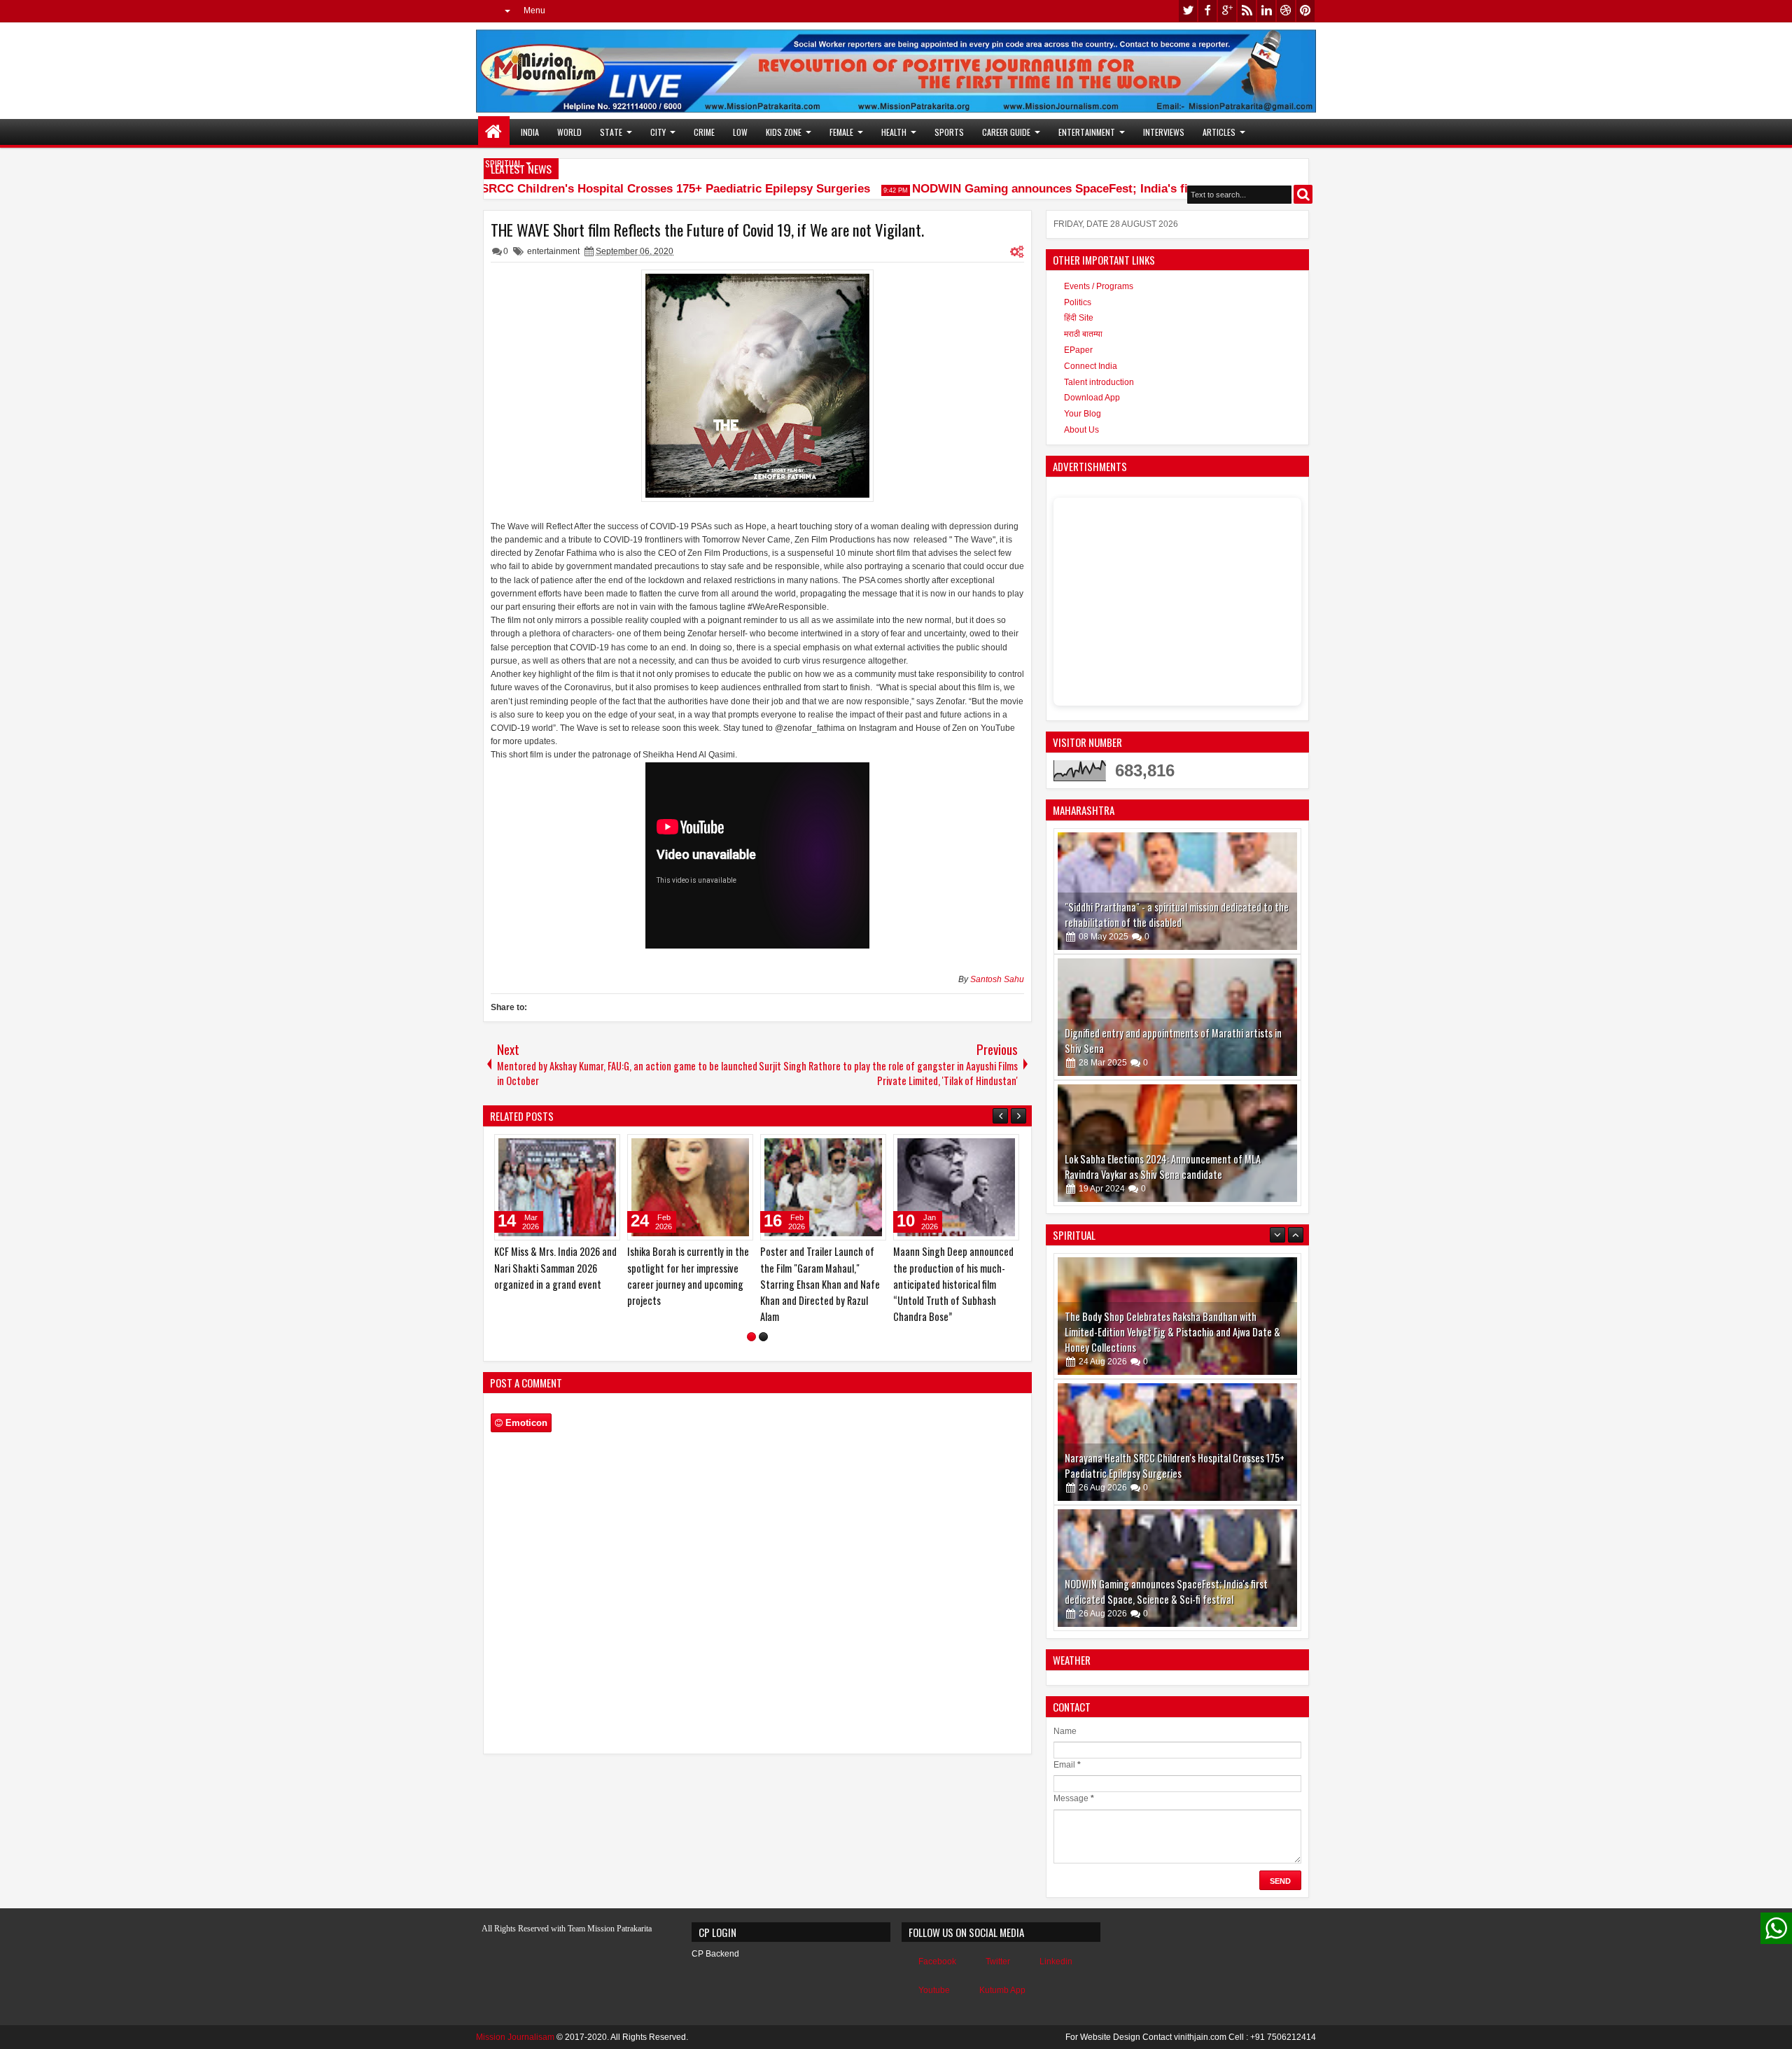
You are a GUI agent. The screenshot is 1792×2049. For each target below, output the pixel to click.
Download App (1092, 398)
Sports (949, 132)
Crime (704, 132)
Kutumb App (1002, 1990)
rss (1247, 11)
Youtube (934, 1990)
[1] (751, 1330)
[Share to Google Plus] (517, 1148)
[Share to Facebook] (619, 1148)
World (569, 132)
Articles (1219, 132)
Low (740, 132)
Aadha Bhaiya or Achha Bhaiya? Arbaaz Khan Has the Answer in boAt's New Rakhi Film (1169, 1592)
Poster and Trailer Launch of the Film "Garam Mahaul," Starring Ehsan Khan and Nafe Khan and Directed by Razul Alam (599, 1284)
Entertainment (1087, 132)
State (611, 132)
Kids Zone (784, 132)
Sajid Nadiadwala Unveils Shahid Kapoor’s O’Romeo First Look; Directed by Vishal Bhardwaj (868, 1267)
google (1227, 11)
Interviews (1164, 132)
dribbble (1286, 11)
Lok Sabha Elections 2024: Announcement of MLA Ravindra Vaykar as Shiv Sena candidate (1163, 1167)
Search (1303, 194)
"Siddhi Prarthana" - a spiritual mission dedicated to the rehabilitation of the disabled (1177, 915)
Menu (534, 11)
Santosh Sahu (997, 979)
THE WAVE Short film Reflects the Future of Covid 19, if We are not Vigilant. (707, 230)
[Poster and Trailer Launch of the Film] (602, 1187)
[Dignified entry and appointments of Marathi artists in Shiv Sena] (1177, 1017)
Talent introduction (1099, 382)
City (658, 132)
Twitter (998, 1961)
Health (894, 132)
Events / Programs (1099, 286)
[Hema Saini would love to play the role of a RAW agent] (1001, 1187)
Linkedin (1056, 1961)
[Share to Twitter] (501, 1148)
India (530, 132)
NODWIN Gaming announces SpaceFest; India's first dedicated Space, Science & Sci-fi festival (1144, 189)
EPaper (1078, 350)
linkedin (1266, 11)
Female (841, 132)
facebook (1207, 11)
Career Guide (1006, 132)
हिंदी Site (1079, 318)
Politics (1078, 302)
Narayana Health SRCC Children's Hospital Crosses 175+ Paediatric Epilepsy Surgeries (598, 189)
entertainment (553, 251)
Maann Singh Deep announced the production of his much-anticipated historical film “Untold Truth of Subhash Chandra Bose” (732, 1284)
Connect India (1091, 366)
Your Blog (1083, 414)
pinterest (1305, 11)
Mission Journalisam (515, 2037)
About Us (1081, 430)
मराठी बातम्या (1083, 334)
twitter (1188, 11)
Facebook (937, 1961)
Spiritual (503, 163)
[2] (763, 1330)
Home (494, 132)
